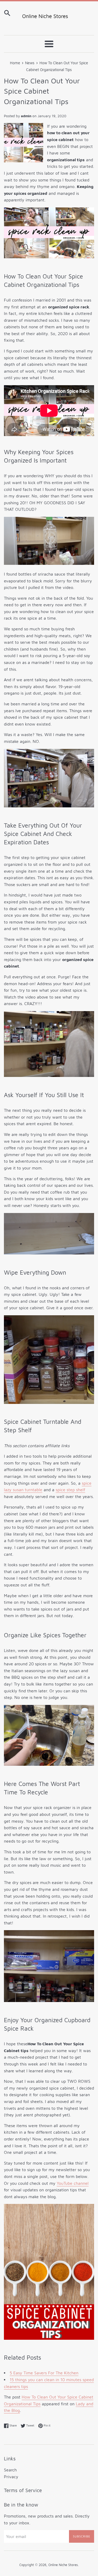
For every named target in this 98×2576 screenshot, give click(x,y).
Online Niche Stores (63, 2565)
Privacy (11, 2477)
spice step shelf (70, 1490)
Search (10, 2470)
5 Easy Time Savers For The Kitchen (44, 2373)
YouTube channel (73, 2183)
